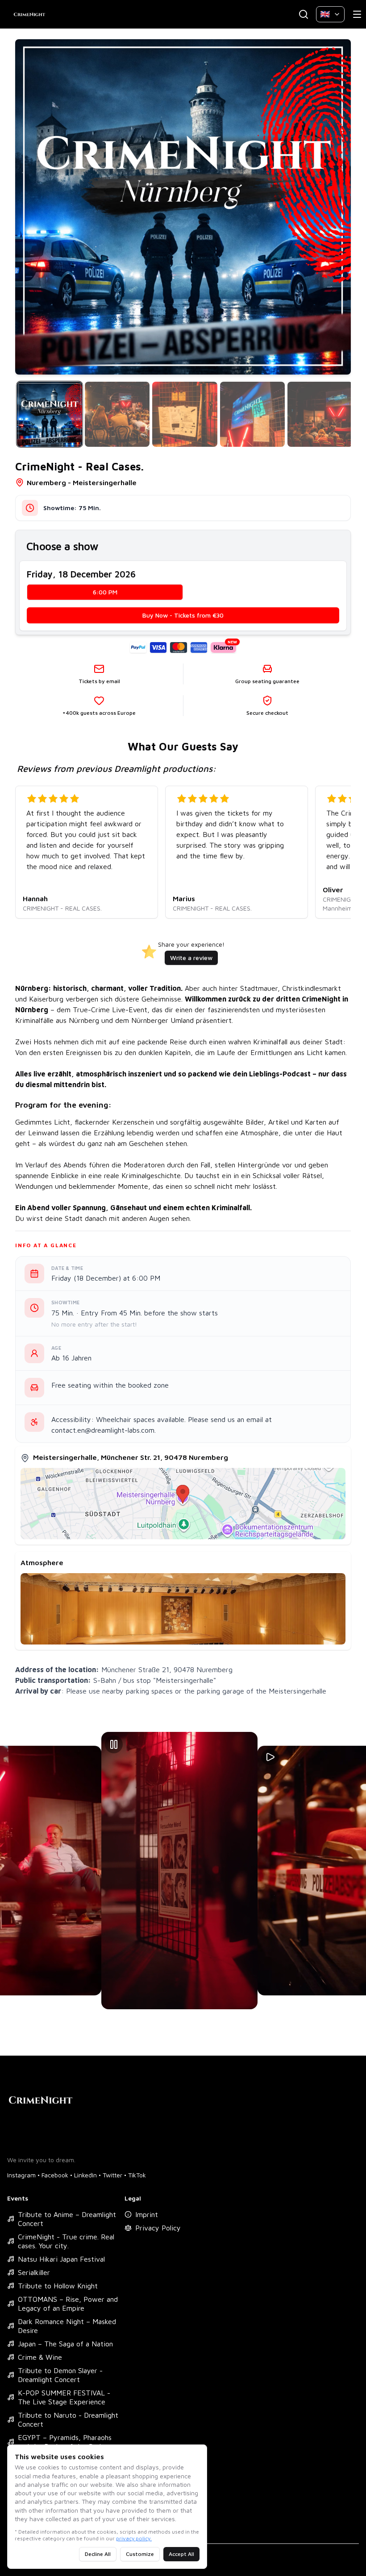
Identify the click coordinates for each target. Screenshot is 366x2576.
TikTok (137, 2175)
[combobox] (330, 14)
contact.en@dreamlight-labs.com (103, 1430)
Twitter (112, 2175)
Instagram (21, 2175)
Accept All (181, 2554)
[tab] (50, 414)
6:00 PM (105, 592)
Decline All (98, 2554)
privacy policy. (134, 2538)
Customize (140, 2554)
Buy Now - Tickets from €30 (183, 615)
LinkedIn (85, 2175)
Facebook (55, 2175)
